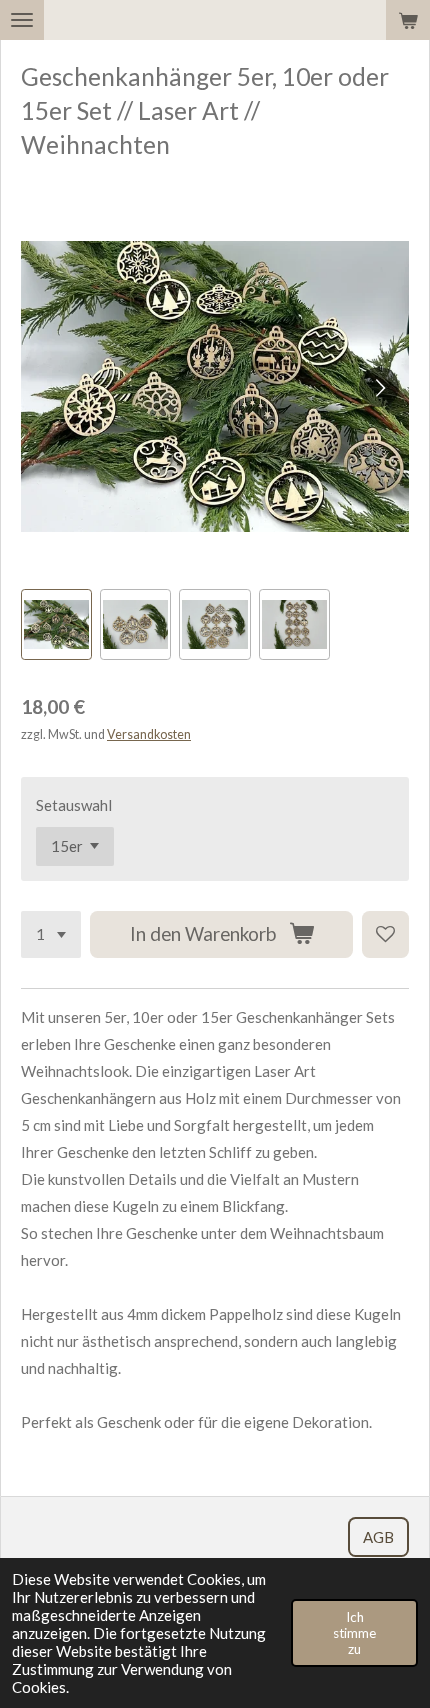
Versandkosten (149, 734)
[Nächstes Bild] (379, 387)
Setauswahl (74, 805)
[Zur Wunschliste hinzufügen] (385, 934)
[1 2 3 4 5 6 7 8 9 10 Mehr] (51, 934)
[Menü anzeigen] (22, 20)
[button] (56, 624)
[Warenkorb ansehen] (408, 20)
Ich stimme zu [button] (354, 1633)
